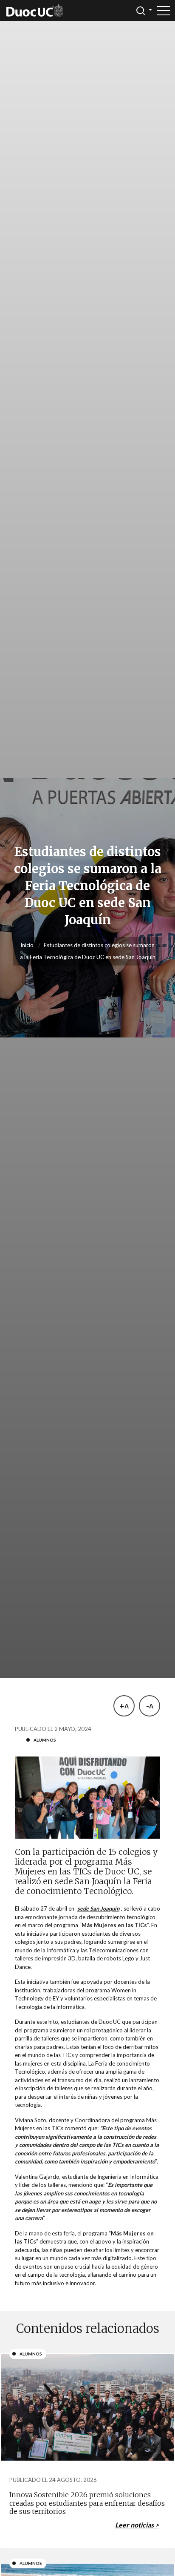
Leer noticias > (137, 2525)
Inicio (27, 945)
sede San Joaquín (98, 1908)
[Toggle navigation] (164, 11)
